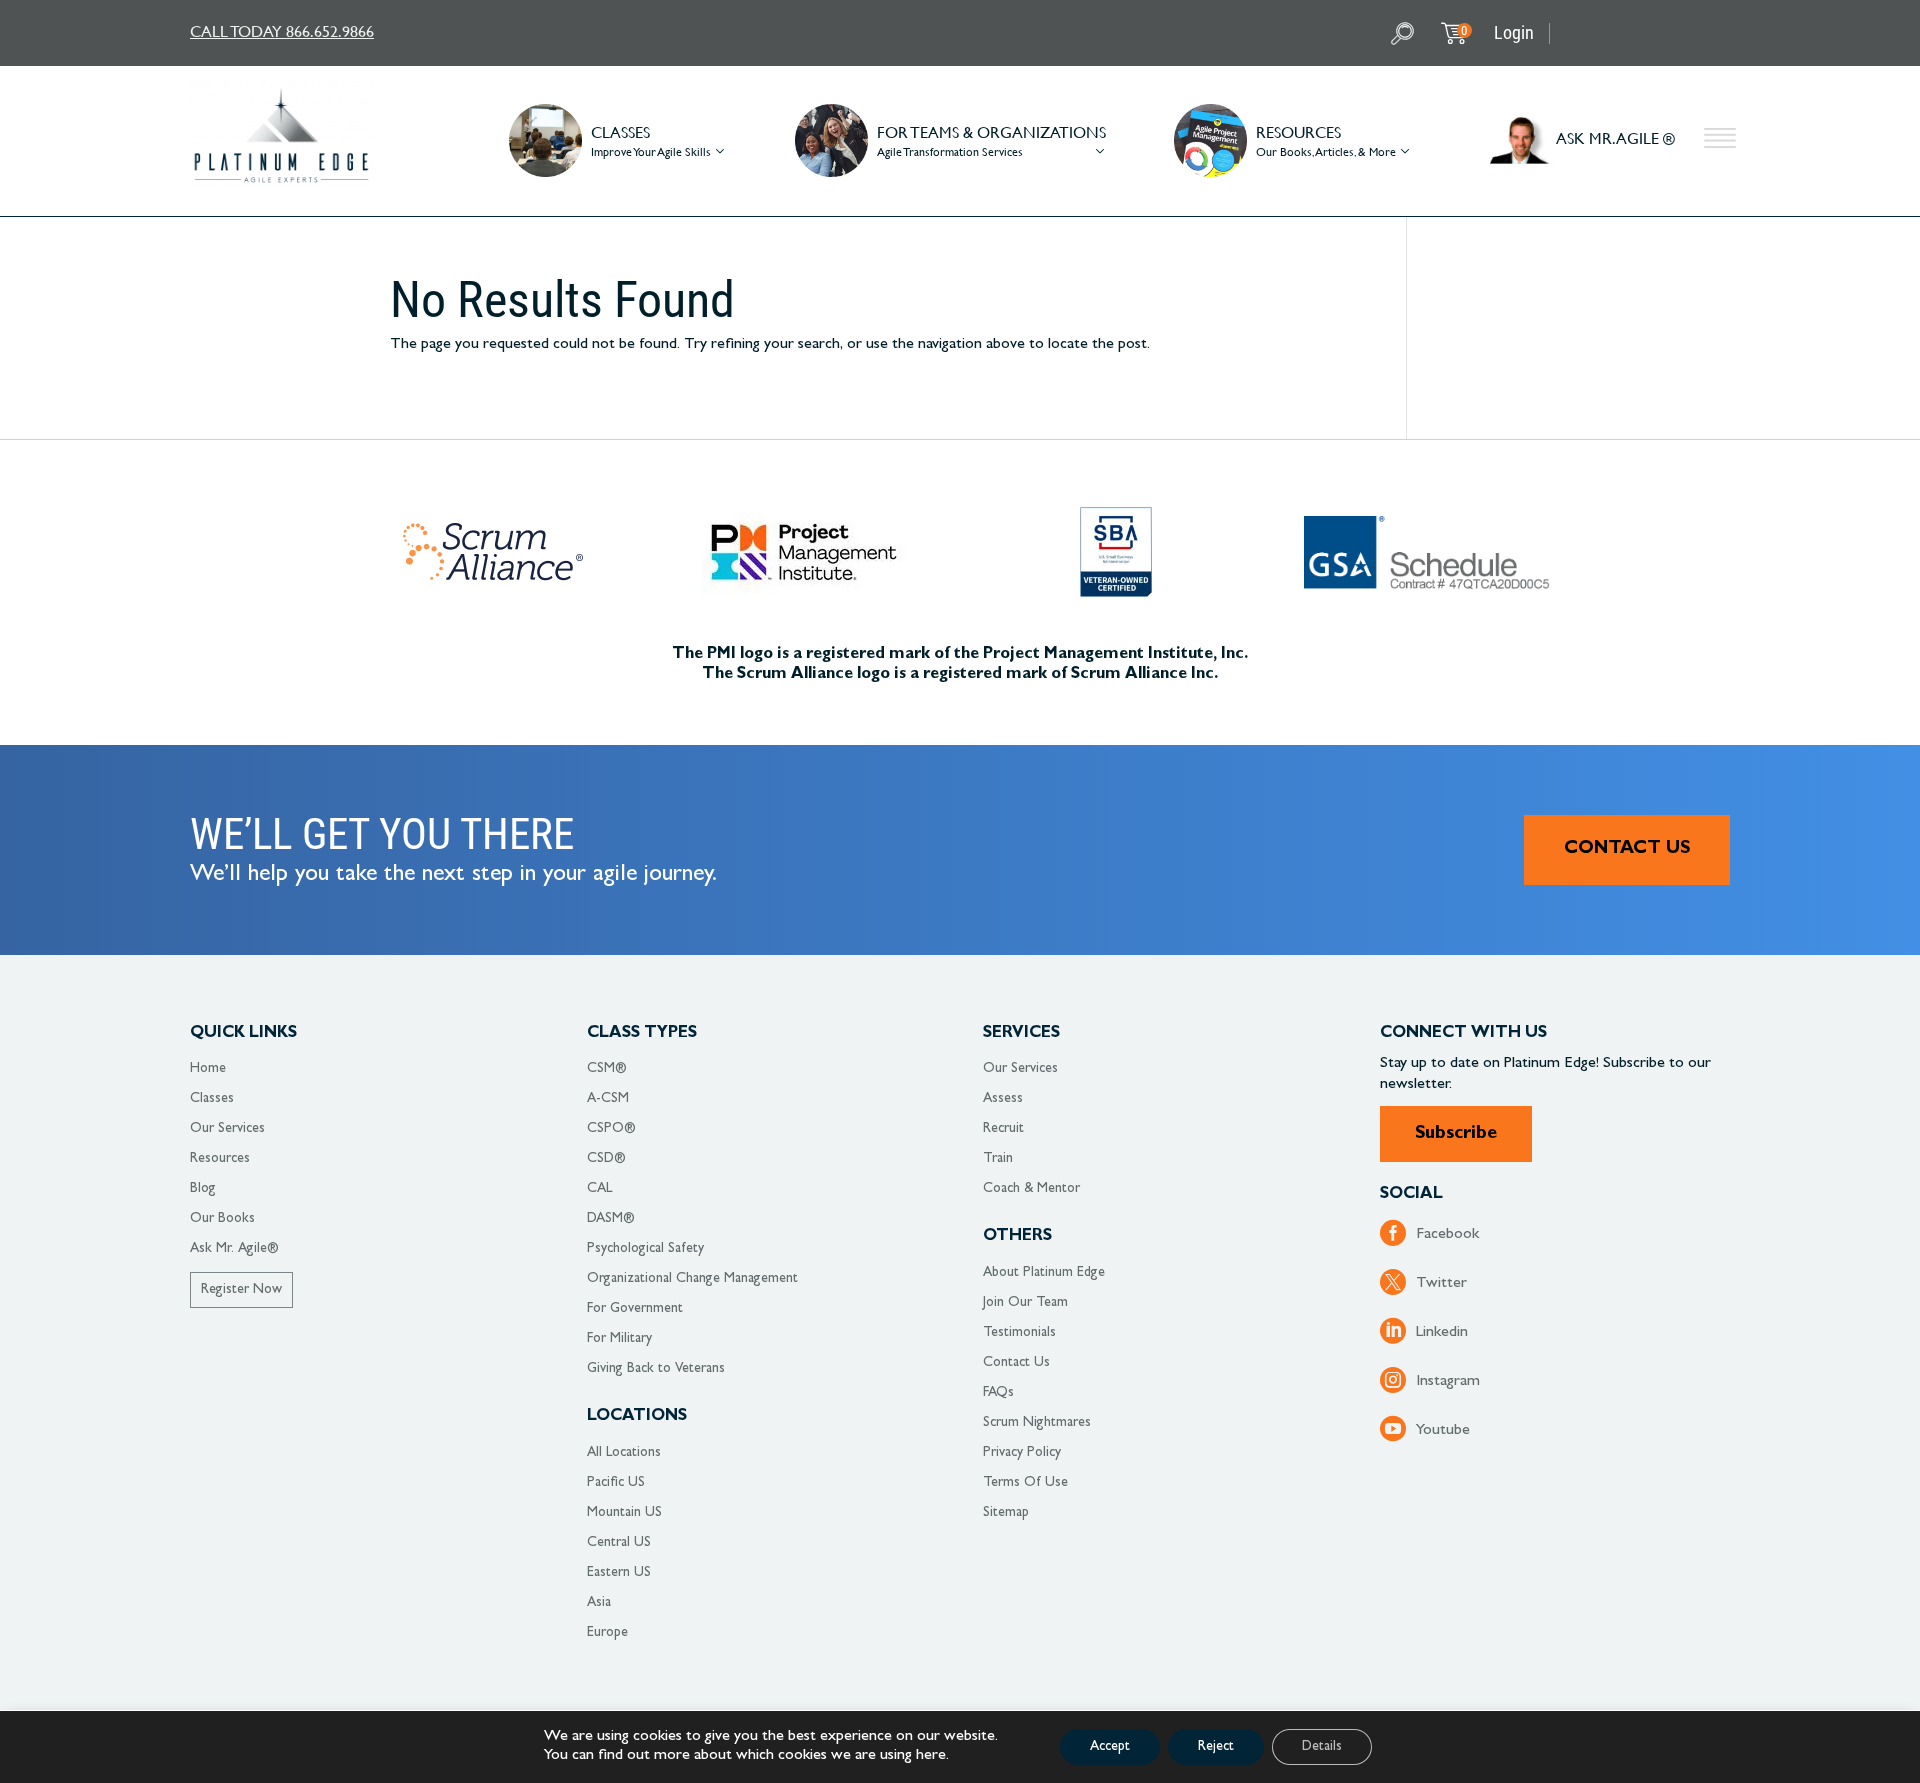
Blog (203, 1189)
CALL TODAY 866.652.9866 (282, 30)
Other (1720, 141)
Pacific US (616, 1483)
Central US (619, 1543)
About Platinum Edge (1044, 1273)
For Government (635, 1309)
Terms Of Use (1025, 1483)
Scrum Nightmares (1037, 1423)
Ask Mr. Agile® (234, 1249)
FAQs (998, 1393)
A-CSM (608, 1099)
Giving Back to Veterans (656, 1369)
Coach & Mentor (1031, 1189)
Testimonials (1019, 1333)
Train (998, 1159)
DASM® (611, 1219)
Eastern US (619, 1573)
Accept (1110, 1747)
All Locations (624, 1453)
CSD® (606, 1159)
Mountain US (624, 1513)
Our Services (227, 1129)
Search (1405, 33)
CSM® (607, 1069)
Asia (599, 1603)
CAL (599, 1189)
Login (1514, 33)
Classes (212, 1099)
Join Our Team (1025, 1303)
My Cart (1464, 30)
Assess (1003, 1099)
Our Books (222, 1219)
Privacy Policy (1022, 1453)
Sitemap (1006, 1513)
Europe (607, 1633)
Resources (220, 1159)
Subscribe (1456, 1135)
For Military (619, 1339)
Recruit (1003, 1129)
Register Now (241, 1290)
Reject (1216, 1747)
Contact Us (1627, 850)
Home (208, 1069)
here (931, 1756)
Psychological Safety (645, 1249)
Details (1322, 1747)
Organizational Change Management (692, 1279)
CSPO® (611, 1129)
